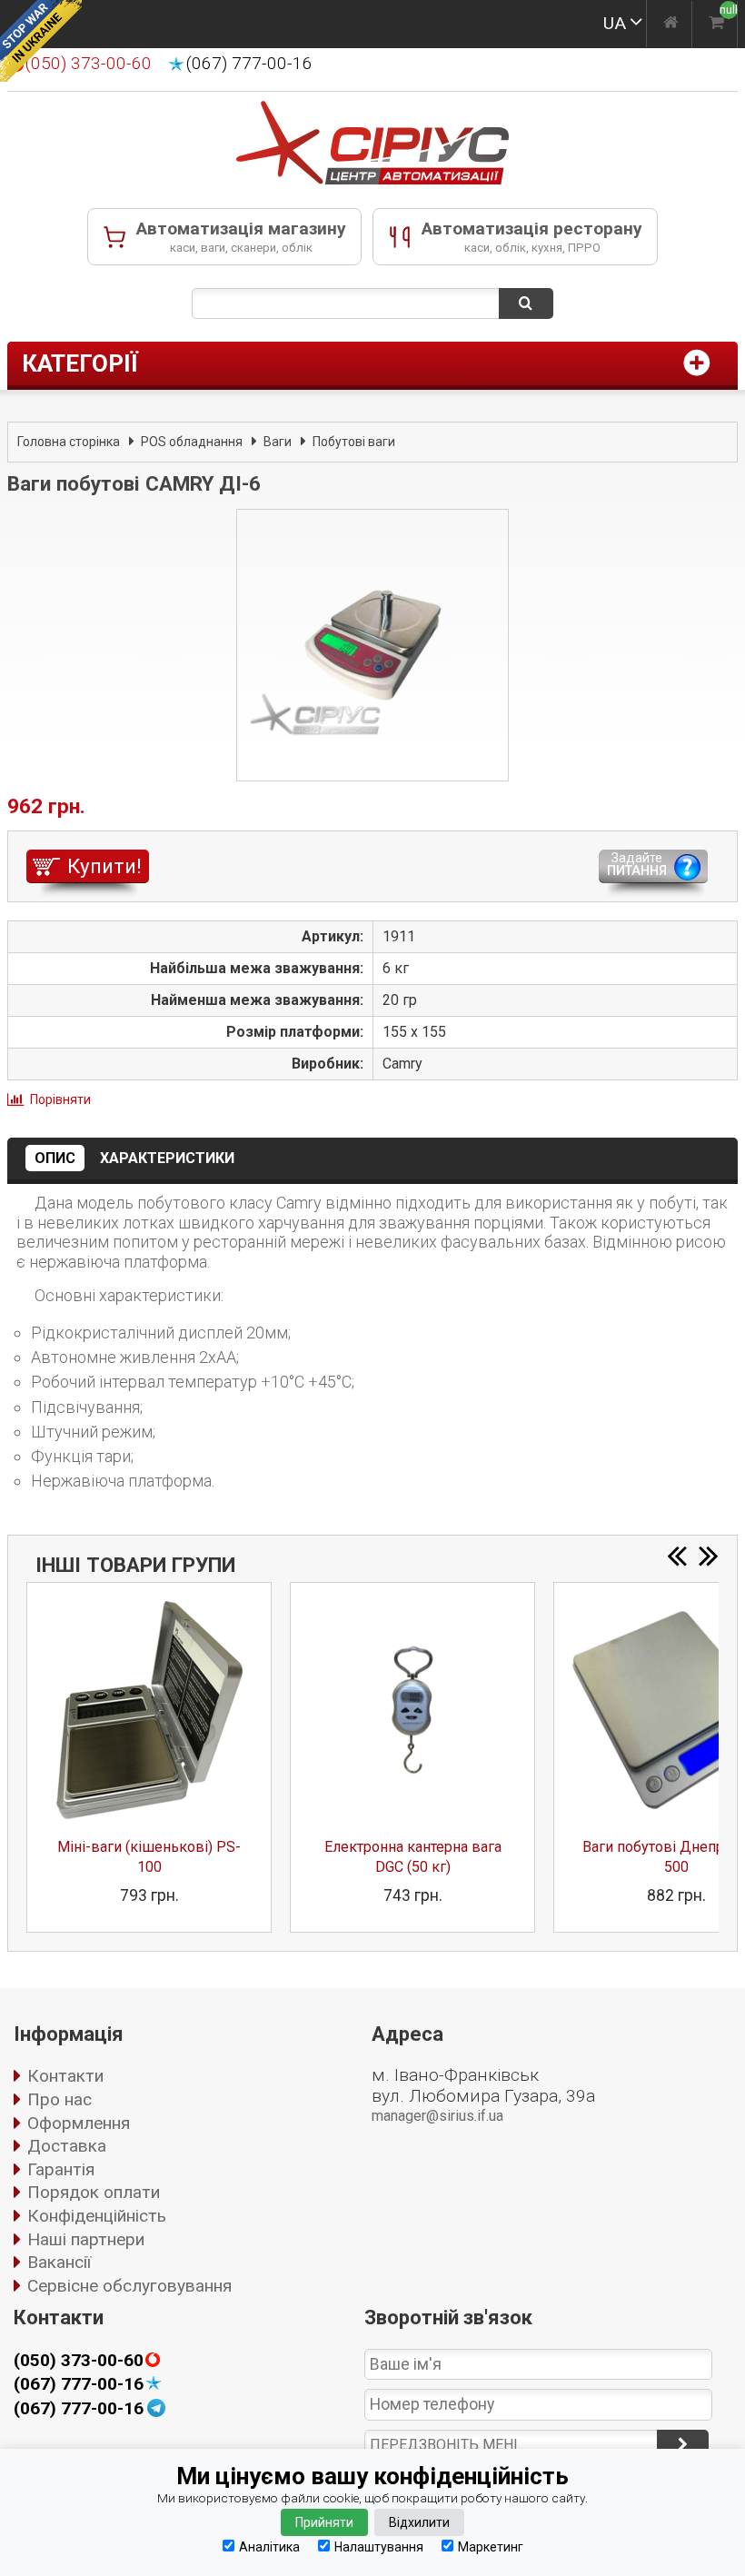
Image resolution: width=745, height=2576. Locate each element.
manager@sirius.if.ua (437, 2116)
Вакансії (59, 2262)
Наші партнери (86, 2239)
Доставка (67, 2146)
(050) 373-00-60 (79, 2361)
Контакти (65, 2076)
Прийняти (324, 2522)
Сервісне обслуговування (129, 2286)
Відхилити (419, 2522)
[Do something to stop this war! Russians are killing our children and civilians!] (41, 41)
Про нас (60, 2099)
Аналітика (269, 2546)
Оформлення (79, 2123)
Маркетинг (491, 2546)
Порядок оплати (94, 2192)
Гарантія (61, 2169)
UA (615, 23)
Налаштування (379, 2546)
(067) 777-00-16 (249, 64)
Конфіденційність (97, 2216)
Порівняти (60, 1099)
